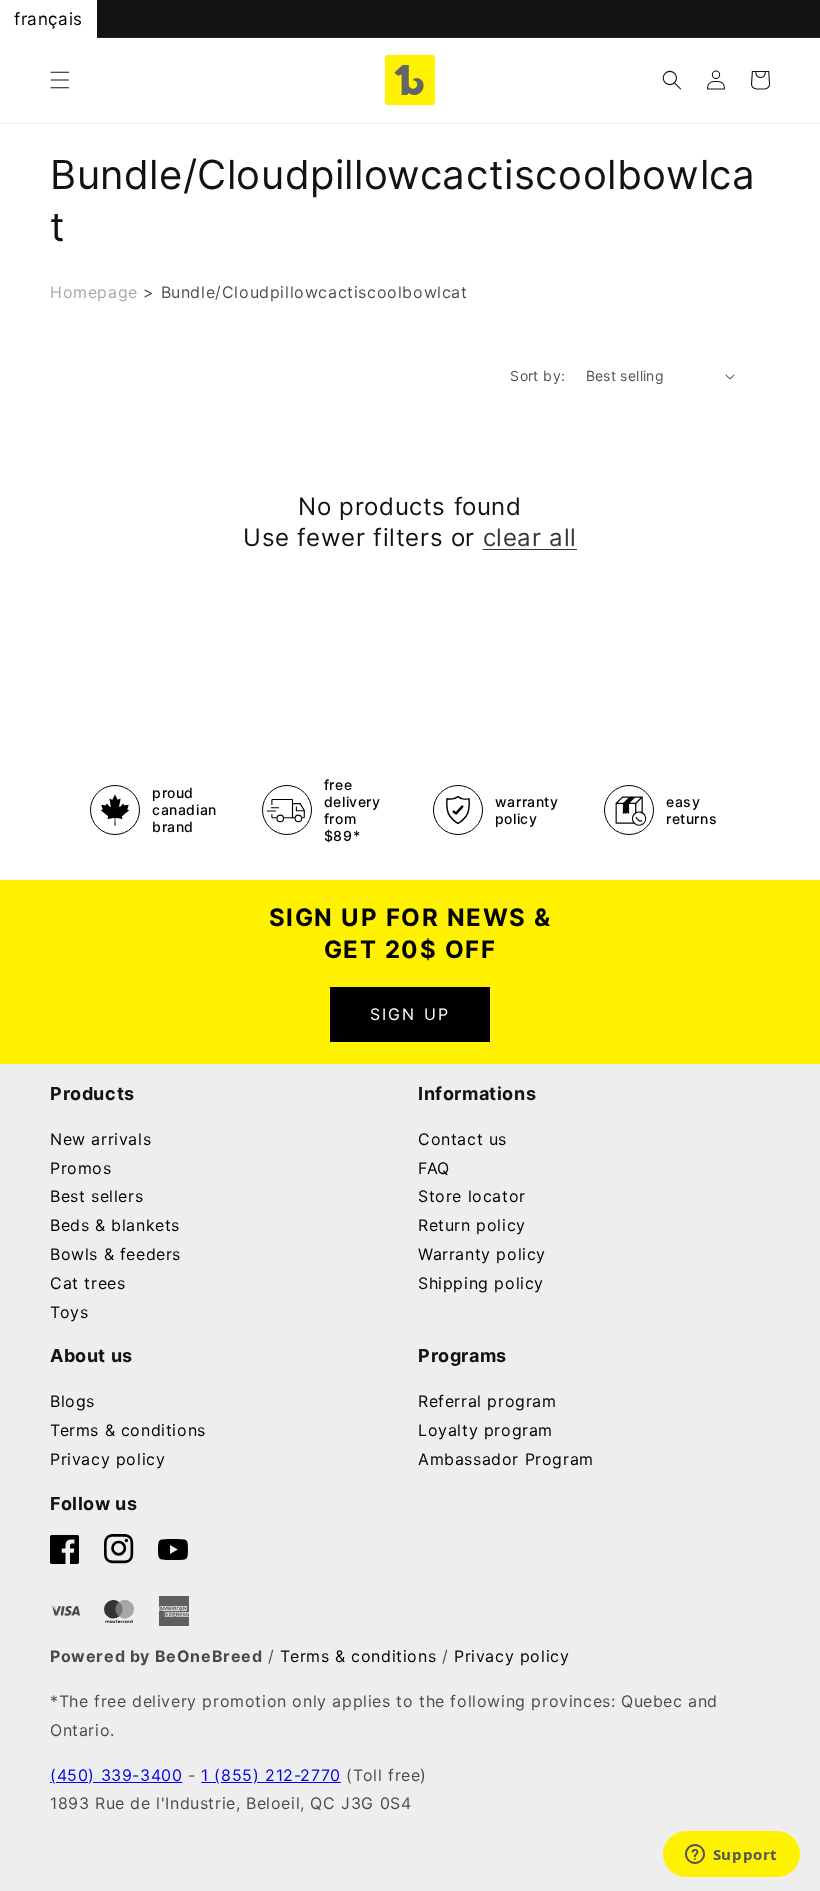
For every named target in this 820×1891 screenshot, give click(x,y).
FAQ (434, 1168)
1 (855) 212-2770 (271, 1775)
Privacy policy (107, 1459)
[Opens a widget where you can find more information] (731, 1856)
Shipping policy (481, 1283)
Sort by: (537, 375)
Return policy (472, 1225)
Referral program (487, 1401)
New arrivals (100, 1139)
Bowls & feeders (115, 1254)
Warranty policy (482, 1254)
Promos (81, 1168)
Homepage (94, 292)
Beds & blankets (115, 1225)
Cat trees (87, 1283)
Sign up (410, 1014)
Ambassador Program (506, 1459)
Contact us (462, 1139)
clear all (530, 537)
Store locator (472, 1196)
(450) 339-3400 (116, 1775)
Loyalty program (485, 1430)
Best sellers (96, 1196)
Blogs (72, 1401)
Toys (69, 1312)
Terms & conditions (128, 1430)
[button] (60, 80)
